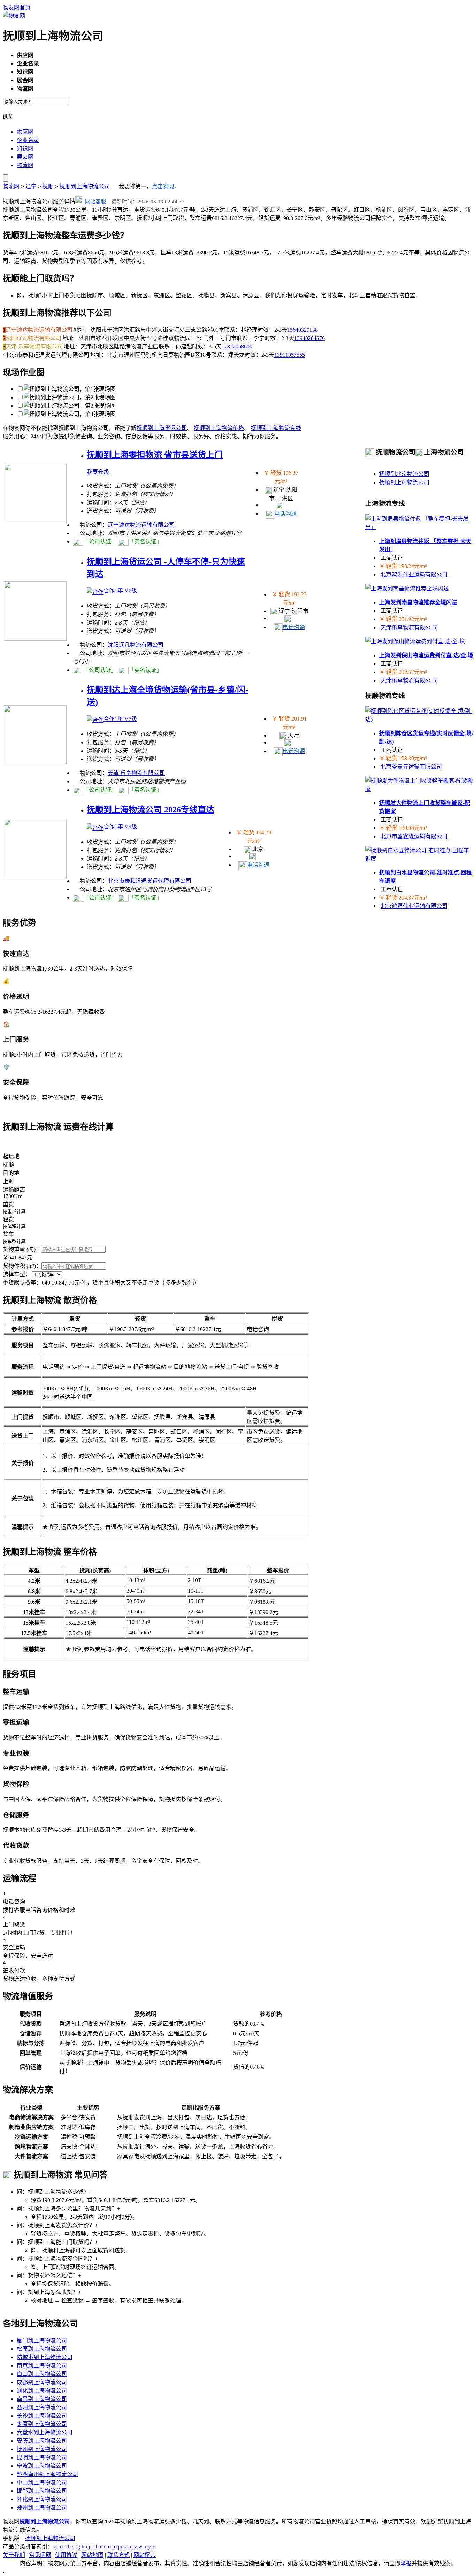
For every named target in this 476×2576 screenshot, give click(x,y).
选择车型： (17, 1274)
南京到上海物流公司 (42, 2366)
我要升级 (98, 472)
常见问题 (40, 2555)
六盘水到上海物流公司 (45, 2432)
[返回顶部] (3, 2570)
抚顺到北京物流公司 (404, 474)
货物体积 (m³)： (22, 1266)
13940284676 (309, 338)
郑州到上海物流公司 (42, 2508)
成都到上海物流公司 (42, 2382)
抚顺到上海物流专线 (276, 428)
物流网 (25, 165)
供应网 (25, 132)
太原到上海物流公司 (42, 2424)
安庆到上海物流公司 (42, 2441)
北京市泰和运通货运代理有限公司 (149, 881)
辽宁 (31, 186)
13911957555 (290, 355)
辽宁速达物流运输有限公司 (141, 525)
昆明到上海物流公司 (42, 2457)
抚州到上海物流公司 (42, 2449)
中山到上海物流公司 (42, 2483)
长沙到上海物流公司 (42, 2416)
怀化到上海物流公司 (42, 2499)
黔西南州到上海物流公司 (47, 2474)
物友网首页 (17, 7)
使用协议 (66, 2555)
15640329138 (302, 330)
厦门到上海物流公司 (42, 2341)
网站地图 (92, 2555)
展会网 (25, 157)
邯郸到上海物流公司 (42, 2491)
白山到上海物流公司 (42, 2374)
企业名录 (28, 140)
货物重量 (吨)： (22, 1249)
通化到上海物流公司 (42, 2391)
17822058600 (237, 347)
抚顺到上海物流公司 (85, 186)
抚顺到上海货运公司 (162, 428)
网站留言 (145, 2555)
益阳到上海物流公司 (42, 2407)
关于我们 (14, 2555)
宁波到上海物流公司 (42, 2466)
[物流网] (14, 16)
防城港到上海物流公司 (45, 2357)
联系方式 (118, 2555)
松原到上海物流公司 (42, 2349)
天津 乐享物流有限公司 (136, 773)
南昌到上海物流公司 (42, 2399)
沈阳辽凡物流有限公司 (136, 645)
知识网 (25, 148)
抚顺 (48, 186)
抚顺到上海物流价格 (219, 428)
